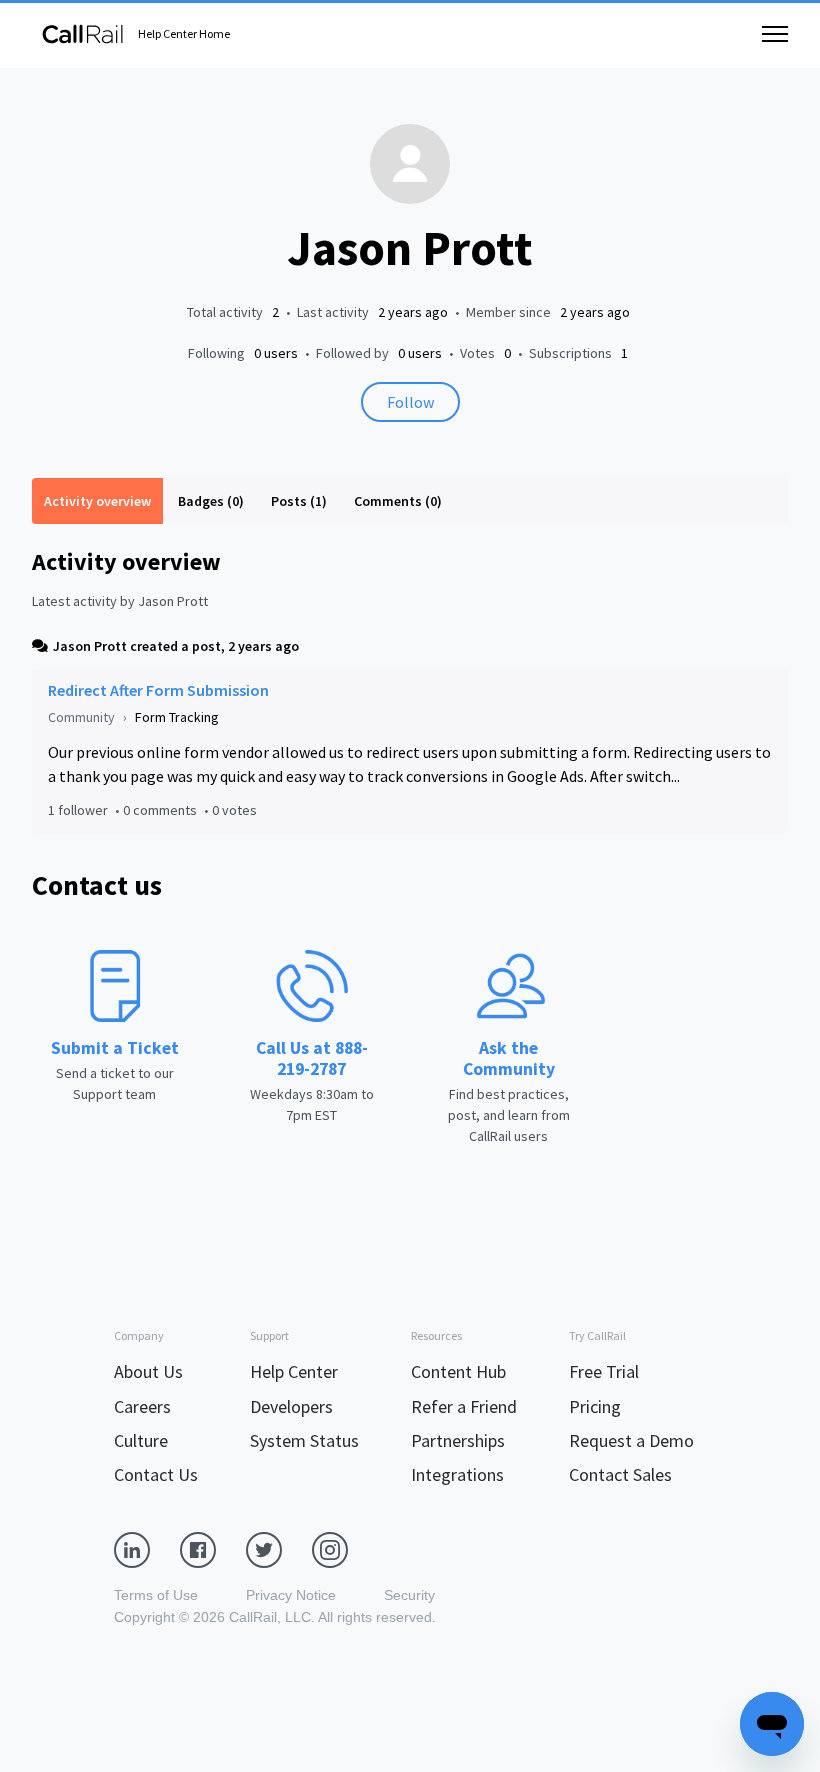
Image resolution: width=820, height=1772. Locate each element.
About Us (148, 1371)
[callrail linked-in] (147, 1549)
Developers (291, 1406)
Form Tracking (177, 717)
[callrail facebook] (213, 1549)
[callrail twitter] (279, 1549)
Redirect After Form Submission (158, 690)
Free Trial (604, 1371)
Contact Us (156, 1474)
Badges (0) (211, 501)
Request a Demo (631, 1440)
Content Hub (458, 1371)
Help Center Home (184, 33)
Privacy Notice (291, 1595)
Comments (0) (398, 501)
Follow (410, 402)
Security (409, 1595)
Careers (142, 1406)
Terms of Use (156, 1595)
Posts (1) (299, 501)
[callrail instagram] (345, 1549)
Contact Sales (620, 1474)
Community (81, 717)
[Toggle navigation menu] (775, 34)
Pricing (595, 1406)
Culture (141, 1440)
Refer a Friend (464, 1406)
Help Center (294, 1371)
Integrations (457, 1474)
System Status (304, 1440)
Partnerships (458, 1440)
